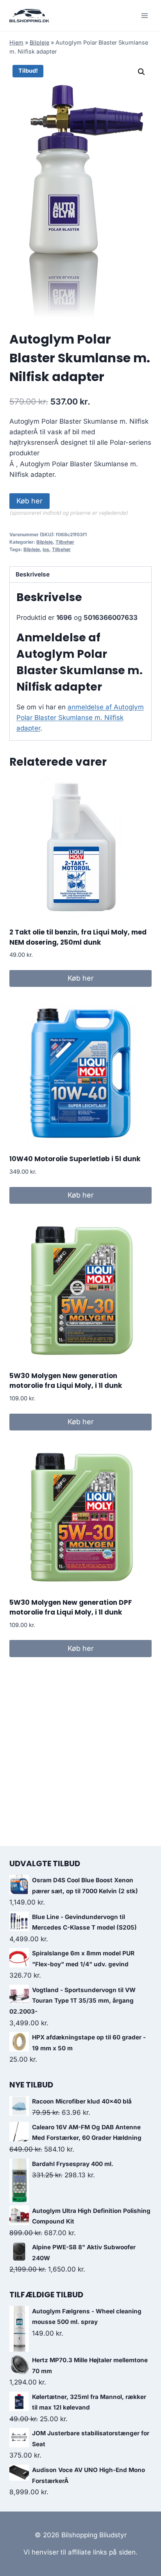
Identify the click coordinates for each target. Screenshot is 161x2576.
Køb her (30, 501)
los (46, 549)
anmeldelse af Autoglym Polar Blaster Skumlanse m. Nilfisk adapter (80, 718)
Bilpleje (39, 42)
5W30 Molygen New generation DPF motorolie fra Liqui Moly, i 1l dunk (71, 1608)
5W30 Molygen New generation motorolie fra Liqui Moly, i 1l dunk (66, 1381)
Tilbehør (65, 542)
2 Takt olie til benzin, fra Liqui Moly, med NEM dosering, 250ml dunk (78, 937)
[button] (141, 72)
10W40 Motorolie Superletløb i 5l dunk (75, 1159)
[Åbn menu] (144, 15)
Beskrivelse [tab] (33, 574)
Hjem (16, 42)
